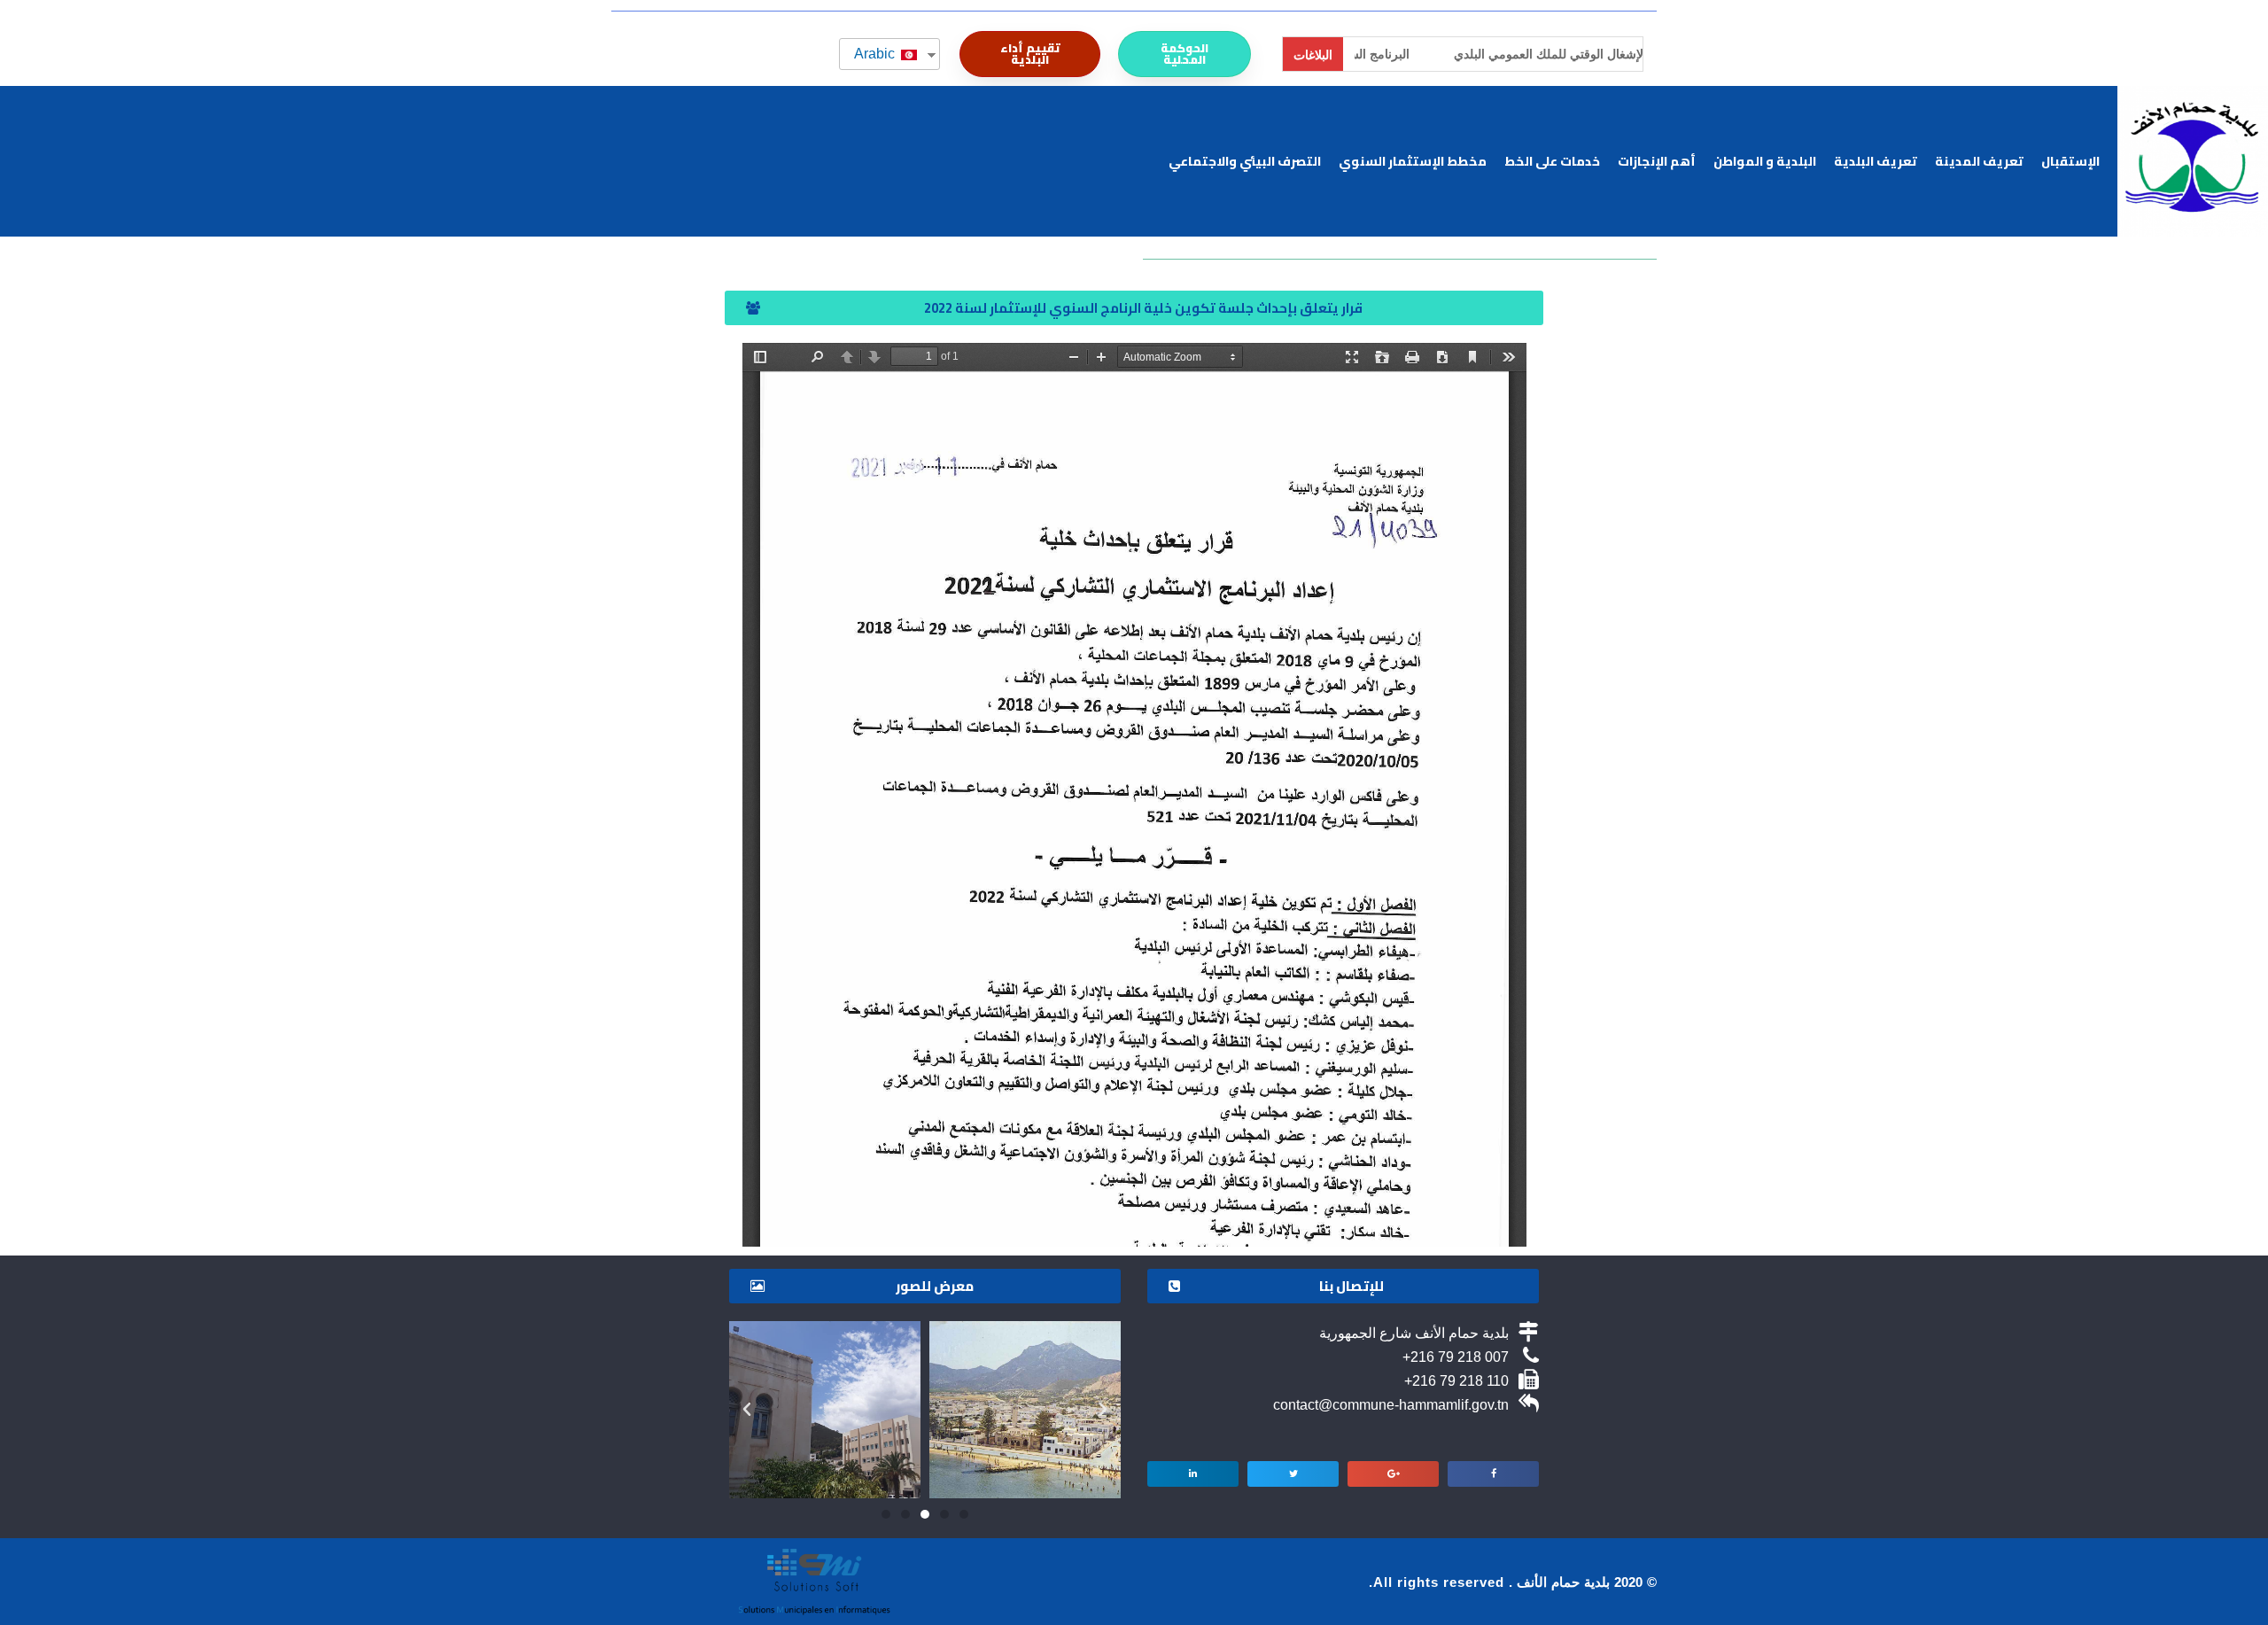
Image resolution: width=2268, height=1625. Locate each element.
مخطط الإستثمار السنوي (1413, 161)
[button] (1184, 54)
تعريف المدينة (1979, 161)
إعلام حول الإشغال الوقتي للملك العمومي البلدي (1489, 54)
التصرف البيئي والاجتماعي (1245, 161)
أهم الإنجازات (1657, 161)
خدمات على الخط (1552, 161)
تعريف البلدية (1876, 161)
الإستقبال (2070, 161)
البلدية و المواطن (1765, 161)
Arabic (876, 54)
